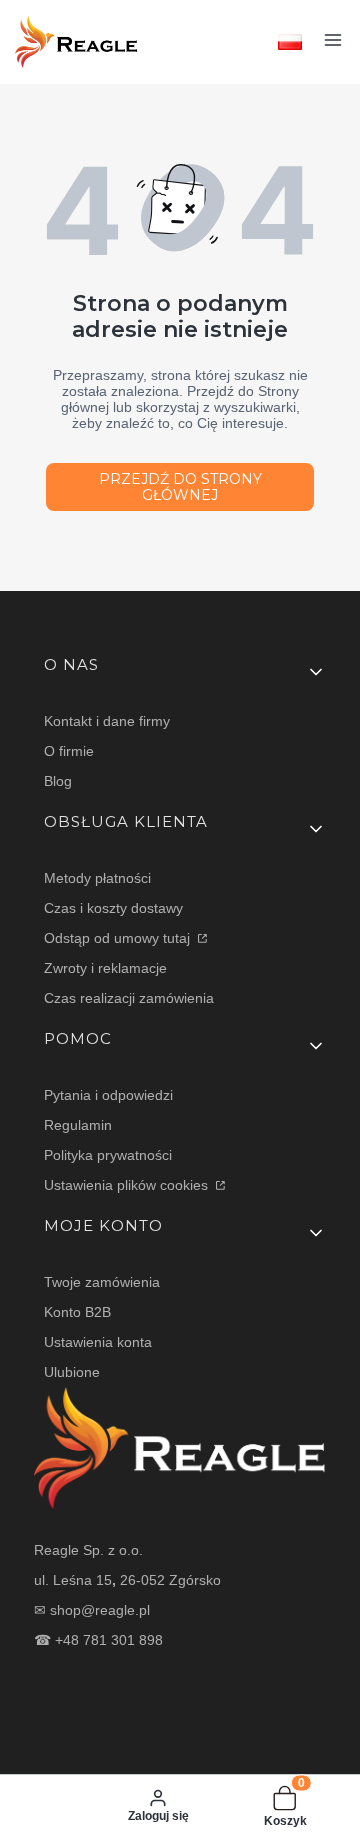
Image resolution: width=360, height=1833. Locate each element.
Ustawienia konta (98, 1342)
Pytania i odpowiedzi (108, 1095)
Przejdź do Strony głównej (180, 487)
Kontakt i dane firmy (107, 721)
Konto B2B (77, 1312)
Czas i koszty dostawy (113, 908)
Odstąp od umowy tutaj (119, 938)
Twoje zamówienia (102, 1282)
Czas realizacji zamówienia (129, 998)
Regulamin (78, 1125)
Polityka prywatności (108, 1155)
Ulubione (72, 1372)
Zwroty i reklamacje (105, 968)
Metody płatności (97, 878)
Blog (58, 781)
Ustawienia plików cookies (128, 1185)
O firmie (69, 751)
